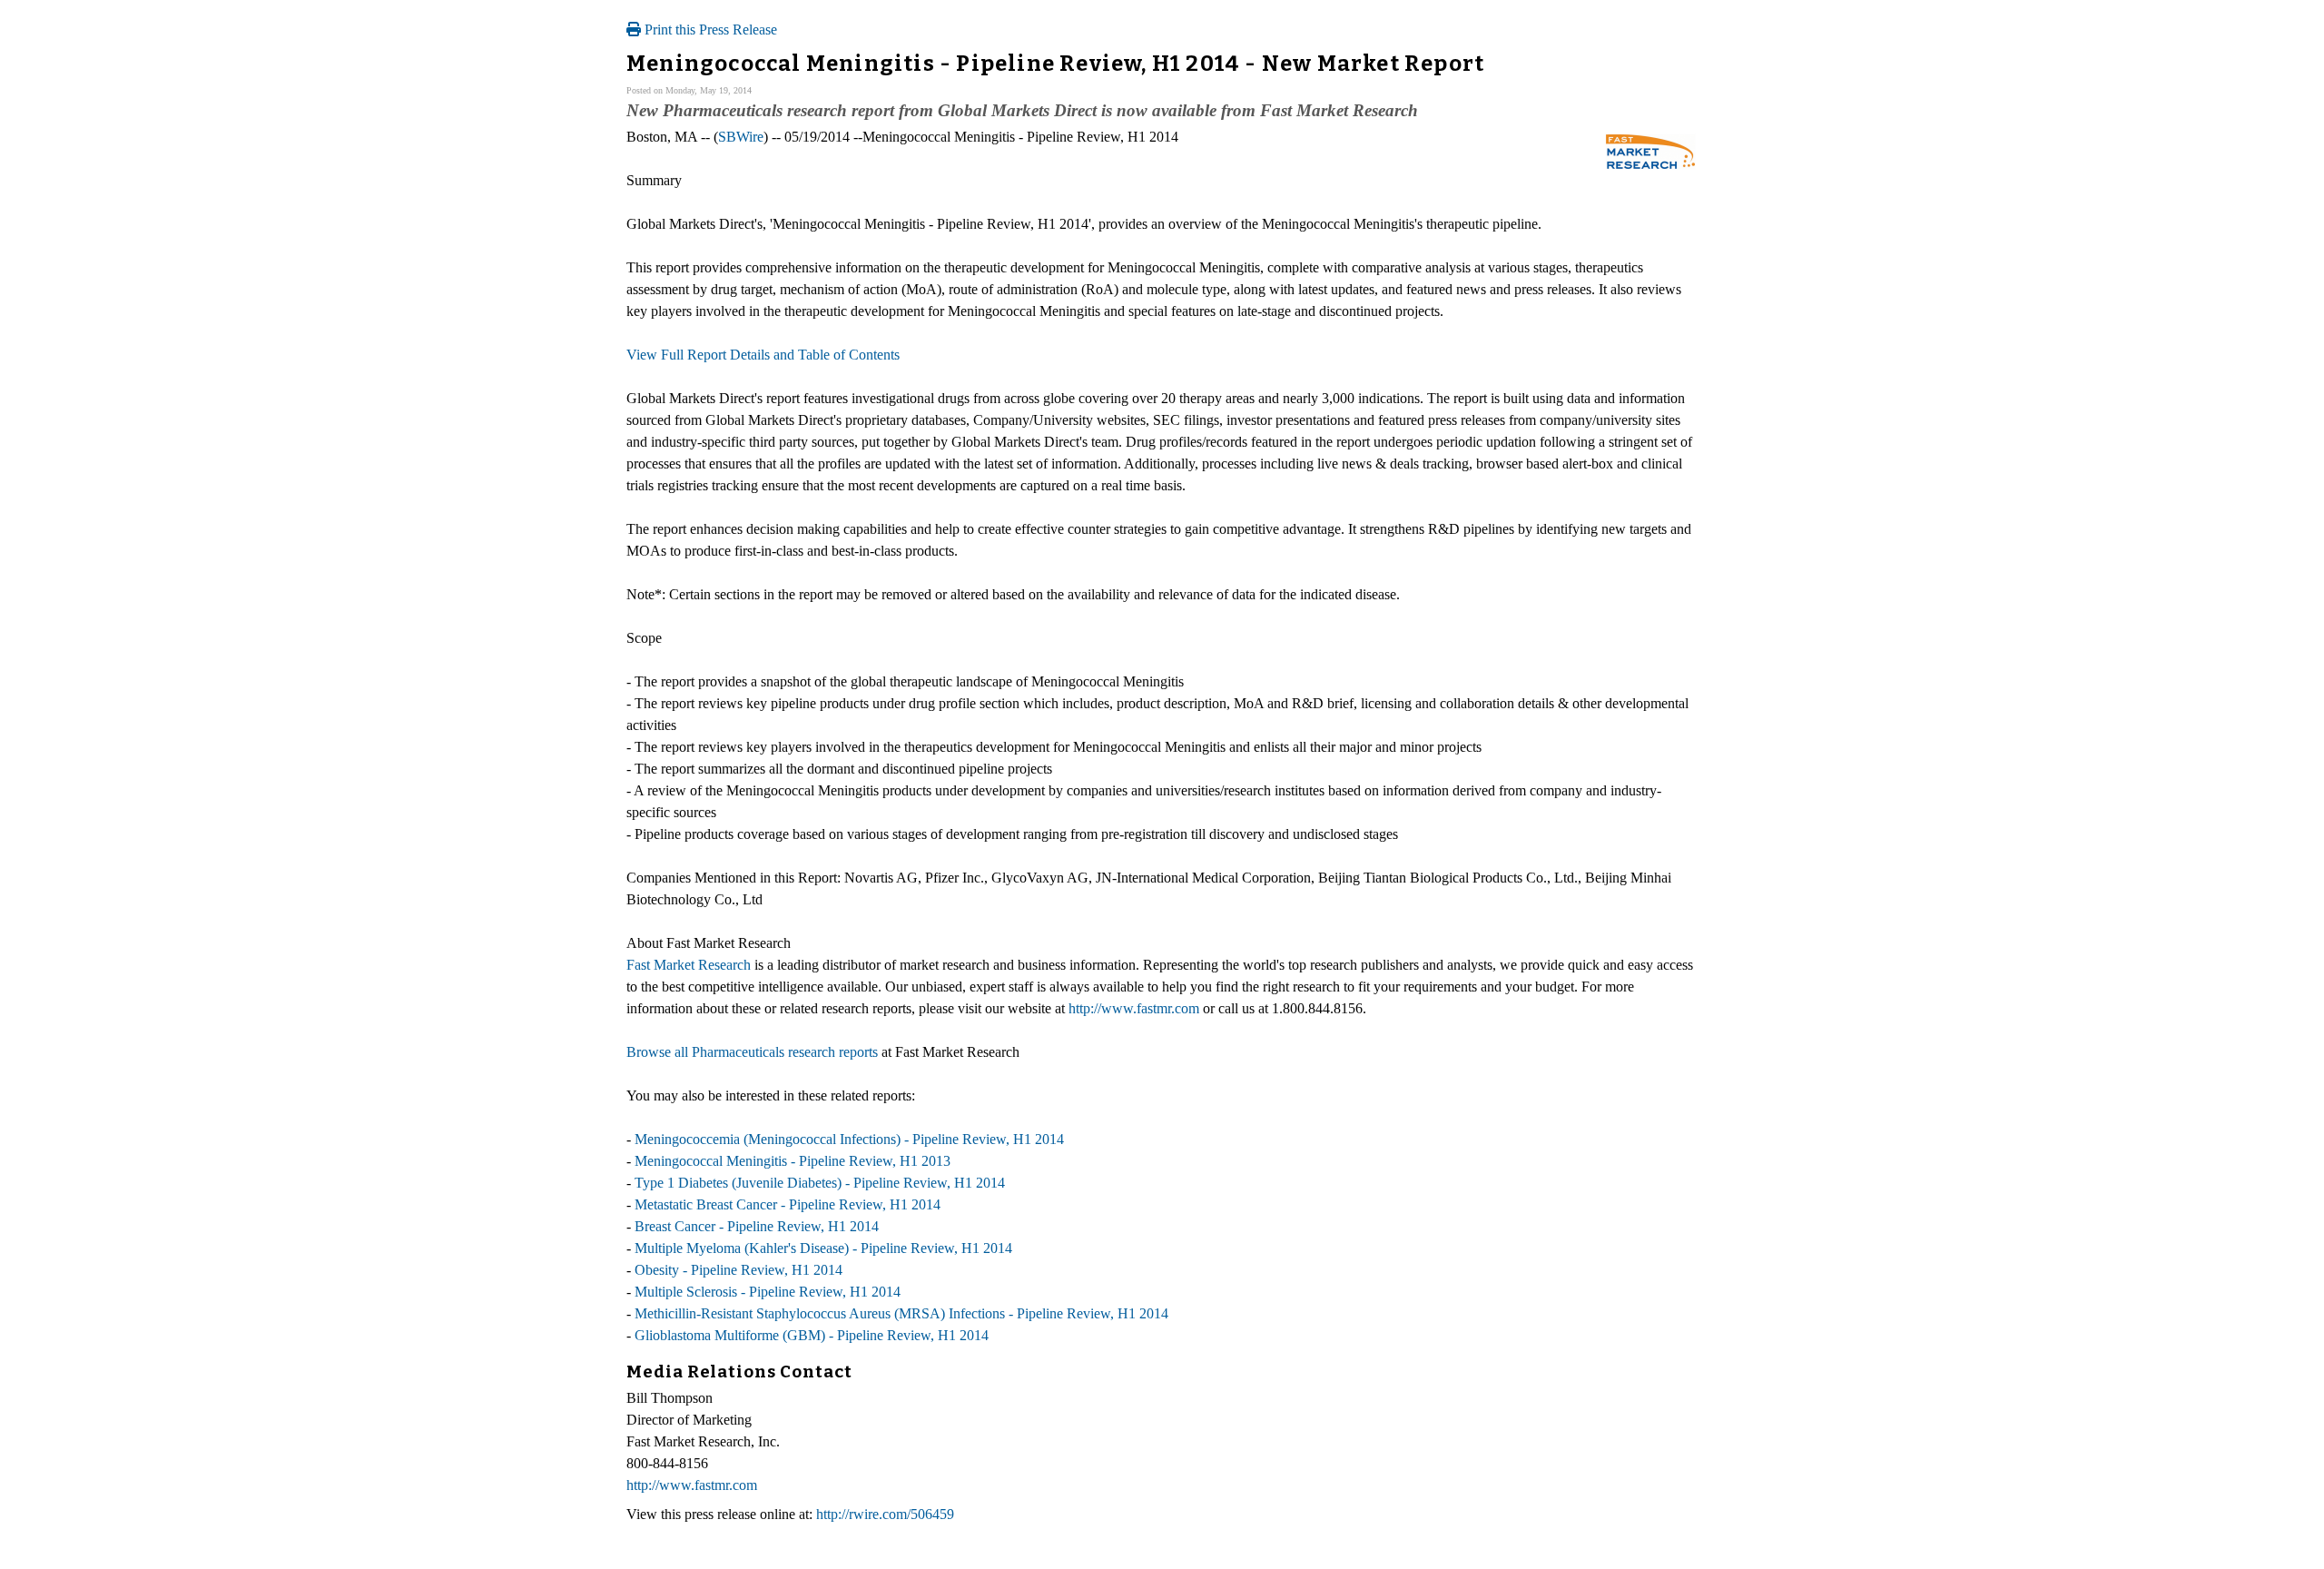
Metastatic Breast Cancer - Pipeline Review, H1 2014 (788, 1204)
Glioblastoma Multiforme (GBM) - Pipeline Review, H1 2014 (812, 1335)
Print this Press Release (709, 30)
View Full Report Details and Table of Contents (763, 355)
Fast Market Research (689, 965)
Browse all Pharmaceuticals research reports (752, 1052)
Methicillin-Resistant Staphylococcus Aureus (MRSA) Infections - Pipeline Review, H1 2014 (901, 1313)
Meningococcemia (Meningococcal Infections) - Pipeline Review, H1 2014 (849, 1139)
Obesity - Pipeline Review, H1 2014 (739, 1270)
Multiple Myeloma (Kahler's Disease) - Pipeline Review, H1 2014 (823, 1248)
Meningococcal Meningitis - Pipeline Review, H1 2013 (793, 1161)
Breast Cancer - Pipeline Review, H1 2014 (757, 1226)
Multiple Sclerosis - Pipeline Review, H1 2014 (768, 1292)
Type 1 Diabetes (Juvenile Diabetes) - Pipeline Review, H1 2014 (820, 1183)
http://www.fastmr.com (1134, 1008)
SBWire (741, 137)
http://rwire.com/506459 (885, 1514)
